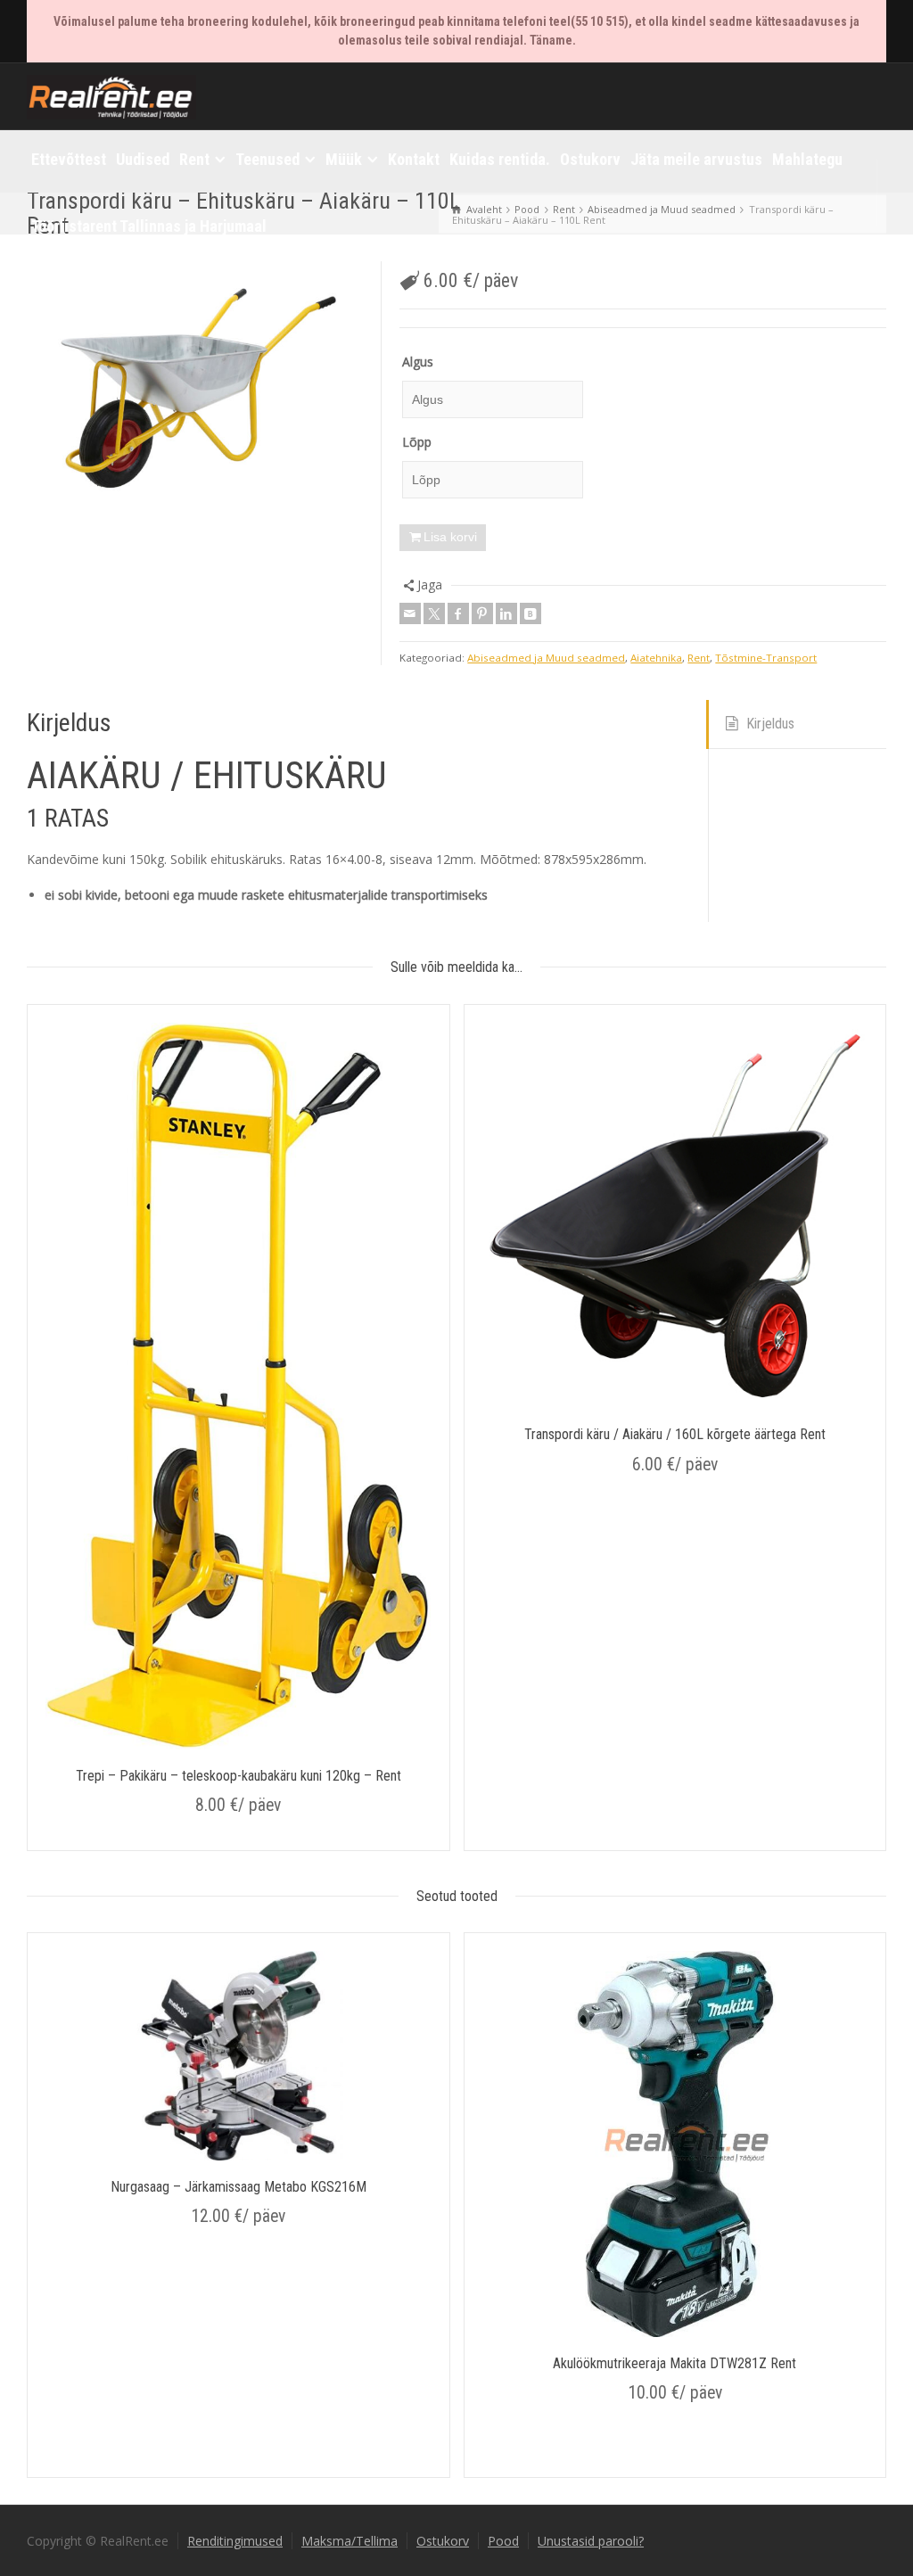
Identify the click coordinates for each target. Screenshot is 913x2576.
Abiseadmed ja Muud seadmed (546, 658)
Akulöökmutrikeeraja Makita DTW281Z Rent (674, 2363)
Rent (699, 658)
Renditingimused (235, 2541)
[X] (434, 613)
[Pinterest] (482, 613)
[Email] (410, 613)
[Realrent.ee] (111, 95)
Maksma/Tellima (350, 2541)
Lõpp (417, 442)
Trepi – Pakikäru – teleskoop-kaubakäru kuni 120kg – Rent (239, 1776)
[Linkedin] (506, 613)
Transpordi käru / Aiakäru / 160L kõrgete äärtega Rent (675, 1434)
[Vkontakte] (531, 613)
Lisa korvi (450, 537)
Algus (418, 362)
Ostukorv (443, 2541)
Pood (503, 2541)
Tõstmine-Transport (766, 658)
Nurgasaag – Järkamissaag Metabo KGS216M (239, 2187)
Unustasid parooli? (591, 2541)
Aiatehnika (656, 658)
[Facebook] (458, 613)
